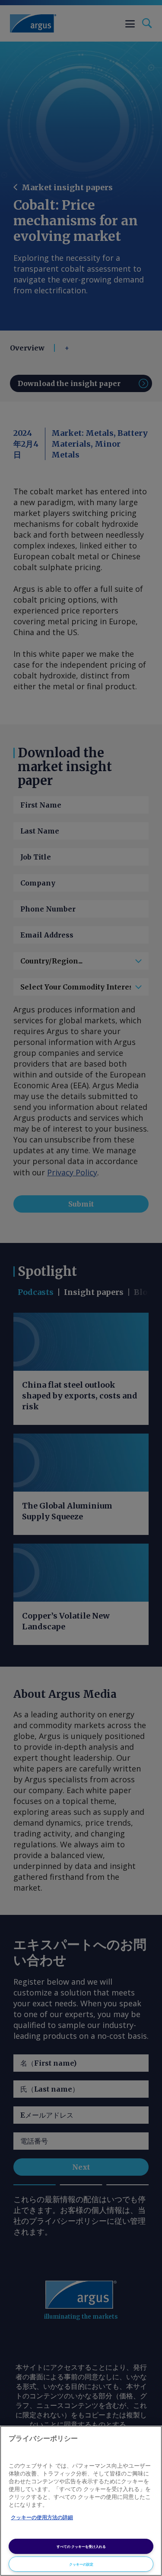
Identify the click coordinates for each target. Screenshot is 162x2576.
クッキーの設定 (81, 2564)
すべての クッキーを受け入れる (81, 2546)
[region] (81, 2501)
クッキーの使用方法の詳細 (42, 2518)
